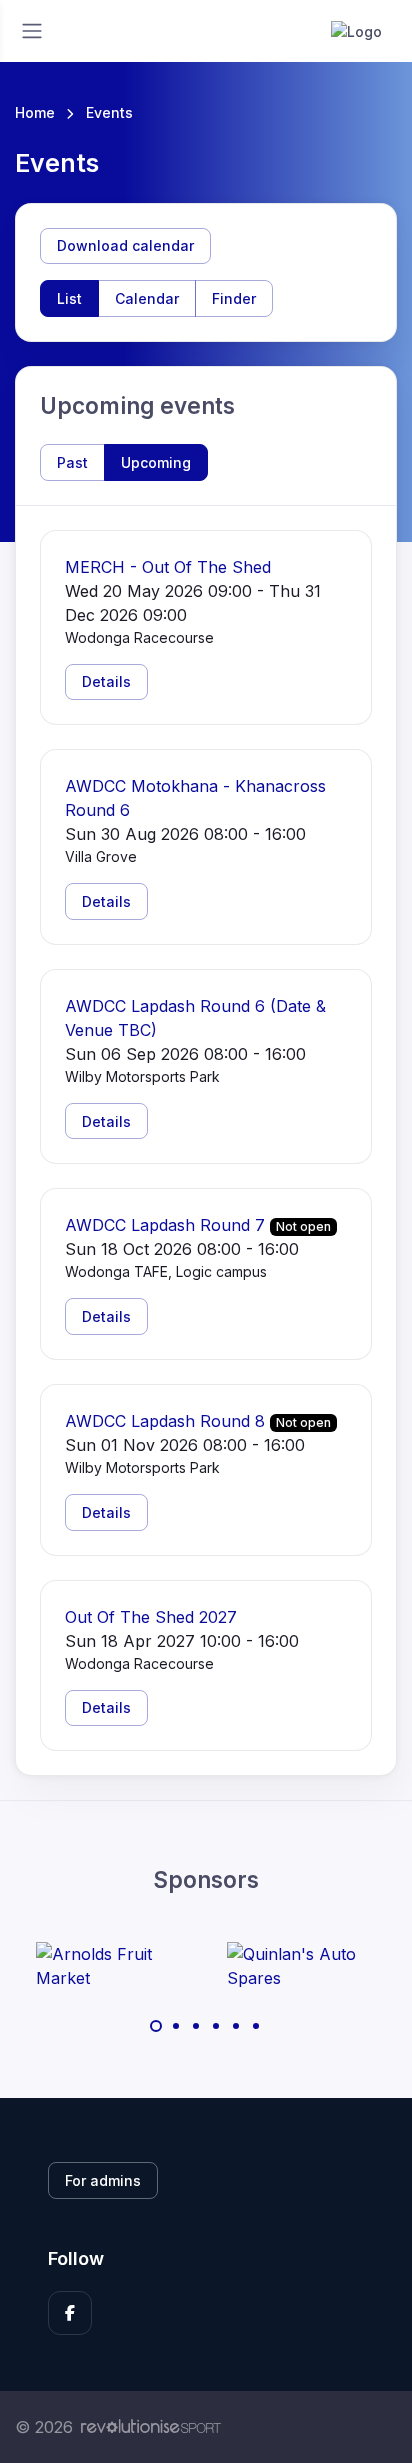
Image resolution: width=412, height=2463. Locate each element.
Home (35, 112)
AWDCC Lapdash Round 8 (165, 1421)
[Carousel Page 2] (176, 2026)
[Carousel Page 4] (216, 2026)
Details (106, 681)
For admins (103, 2180)
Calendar (147, 298)
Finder (234, 298)
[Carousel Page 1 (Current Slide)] (156, 2026)
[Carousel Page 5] (236, 2026)
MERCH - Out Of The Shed (168, 567)
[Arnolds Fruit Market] (111, 1966)
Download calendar (125, 245)
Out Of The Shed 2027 (151, 1617)
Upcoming (156, 462)
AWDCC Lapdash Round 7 (165, 1225)
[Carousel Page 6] (256, 2026)
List (69, 298)
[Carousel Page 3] (196, 2026)
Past (72, 462)
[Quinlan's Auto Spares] (302, 1966)
